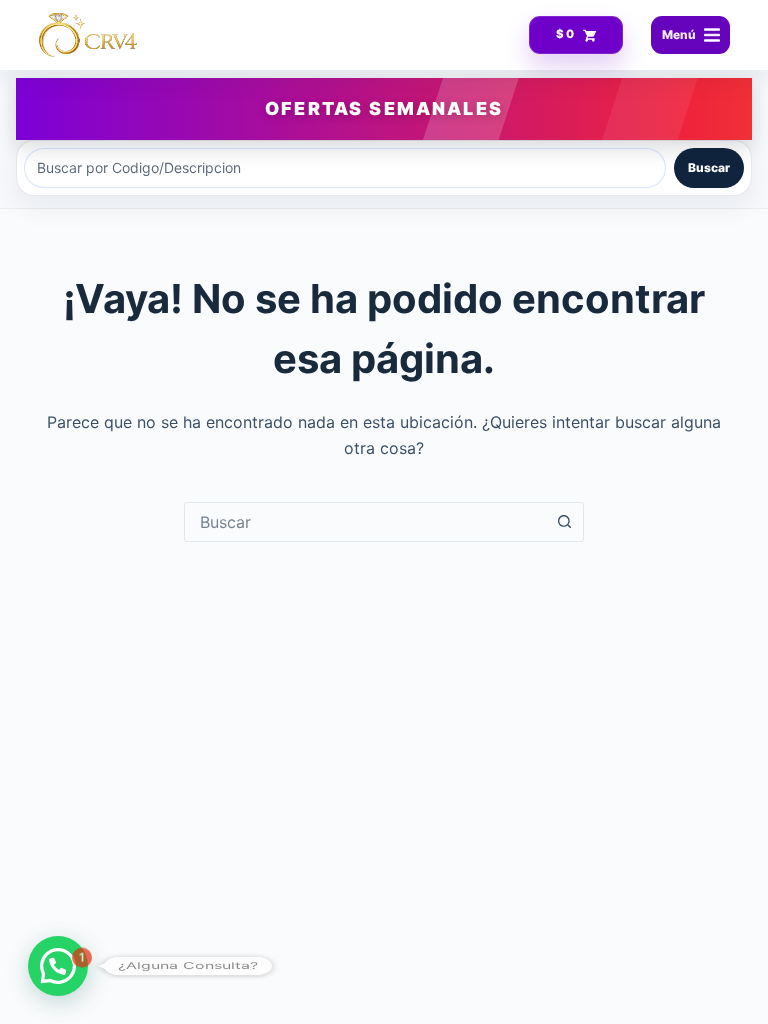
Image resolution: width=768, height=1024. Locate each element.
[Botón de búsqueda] (564, 522)
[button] (58, 966)
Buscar (709, 167)
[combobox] (365, 522)
